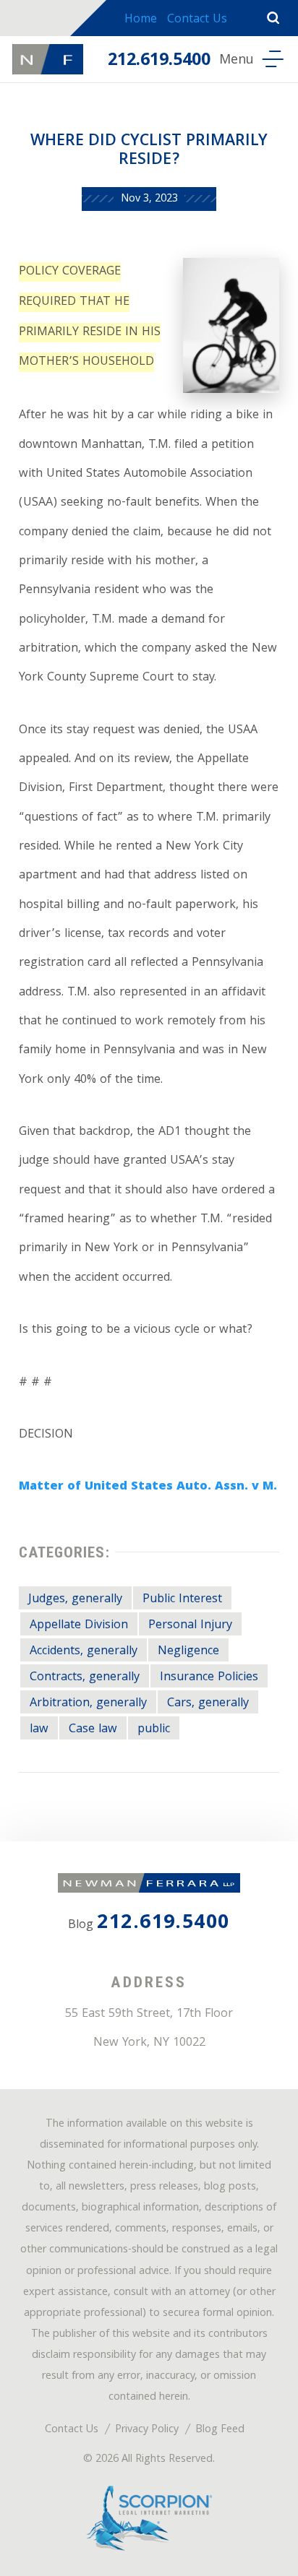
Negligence (188, 1652)
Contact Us (197, 20)
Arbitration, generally (88, 1704)
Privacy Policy (147, 2430)
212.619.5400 (159, 61)
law (39, 1730)
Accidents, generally (84, 1652)
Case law (93, 1730)
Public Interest (182, 1600)
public (154, 1730)
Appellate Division (79, 1626)
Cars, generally (208, 1704)
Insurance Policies (209, 1678)
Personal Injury (190, 1626)
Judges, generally (75, 1600)
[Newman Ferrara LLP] (48, 59)
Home (141, 20)
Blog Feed (220, 2430)
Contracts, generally (85, 1678)
